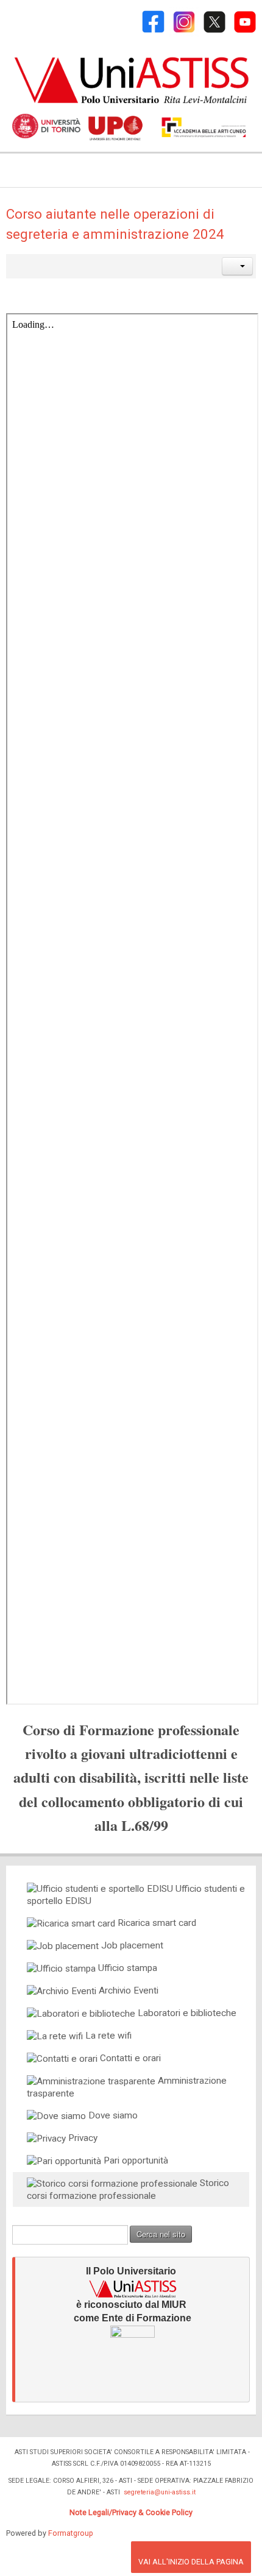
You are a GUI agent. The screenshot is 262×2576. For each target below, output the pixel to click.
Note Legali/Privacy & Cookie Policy (131, 2512)
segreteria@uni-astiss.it (160, 2492)
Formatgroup (71, 2533)
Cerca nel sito (161, 2234)
